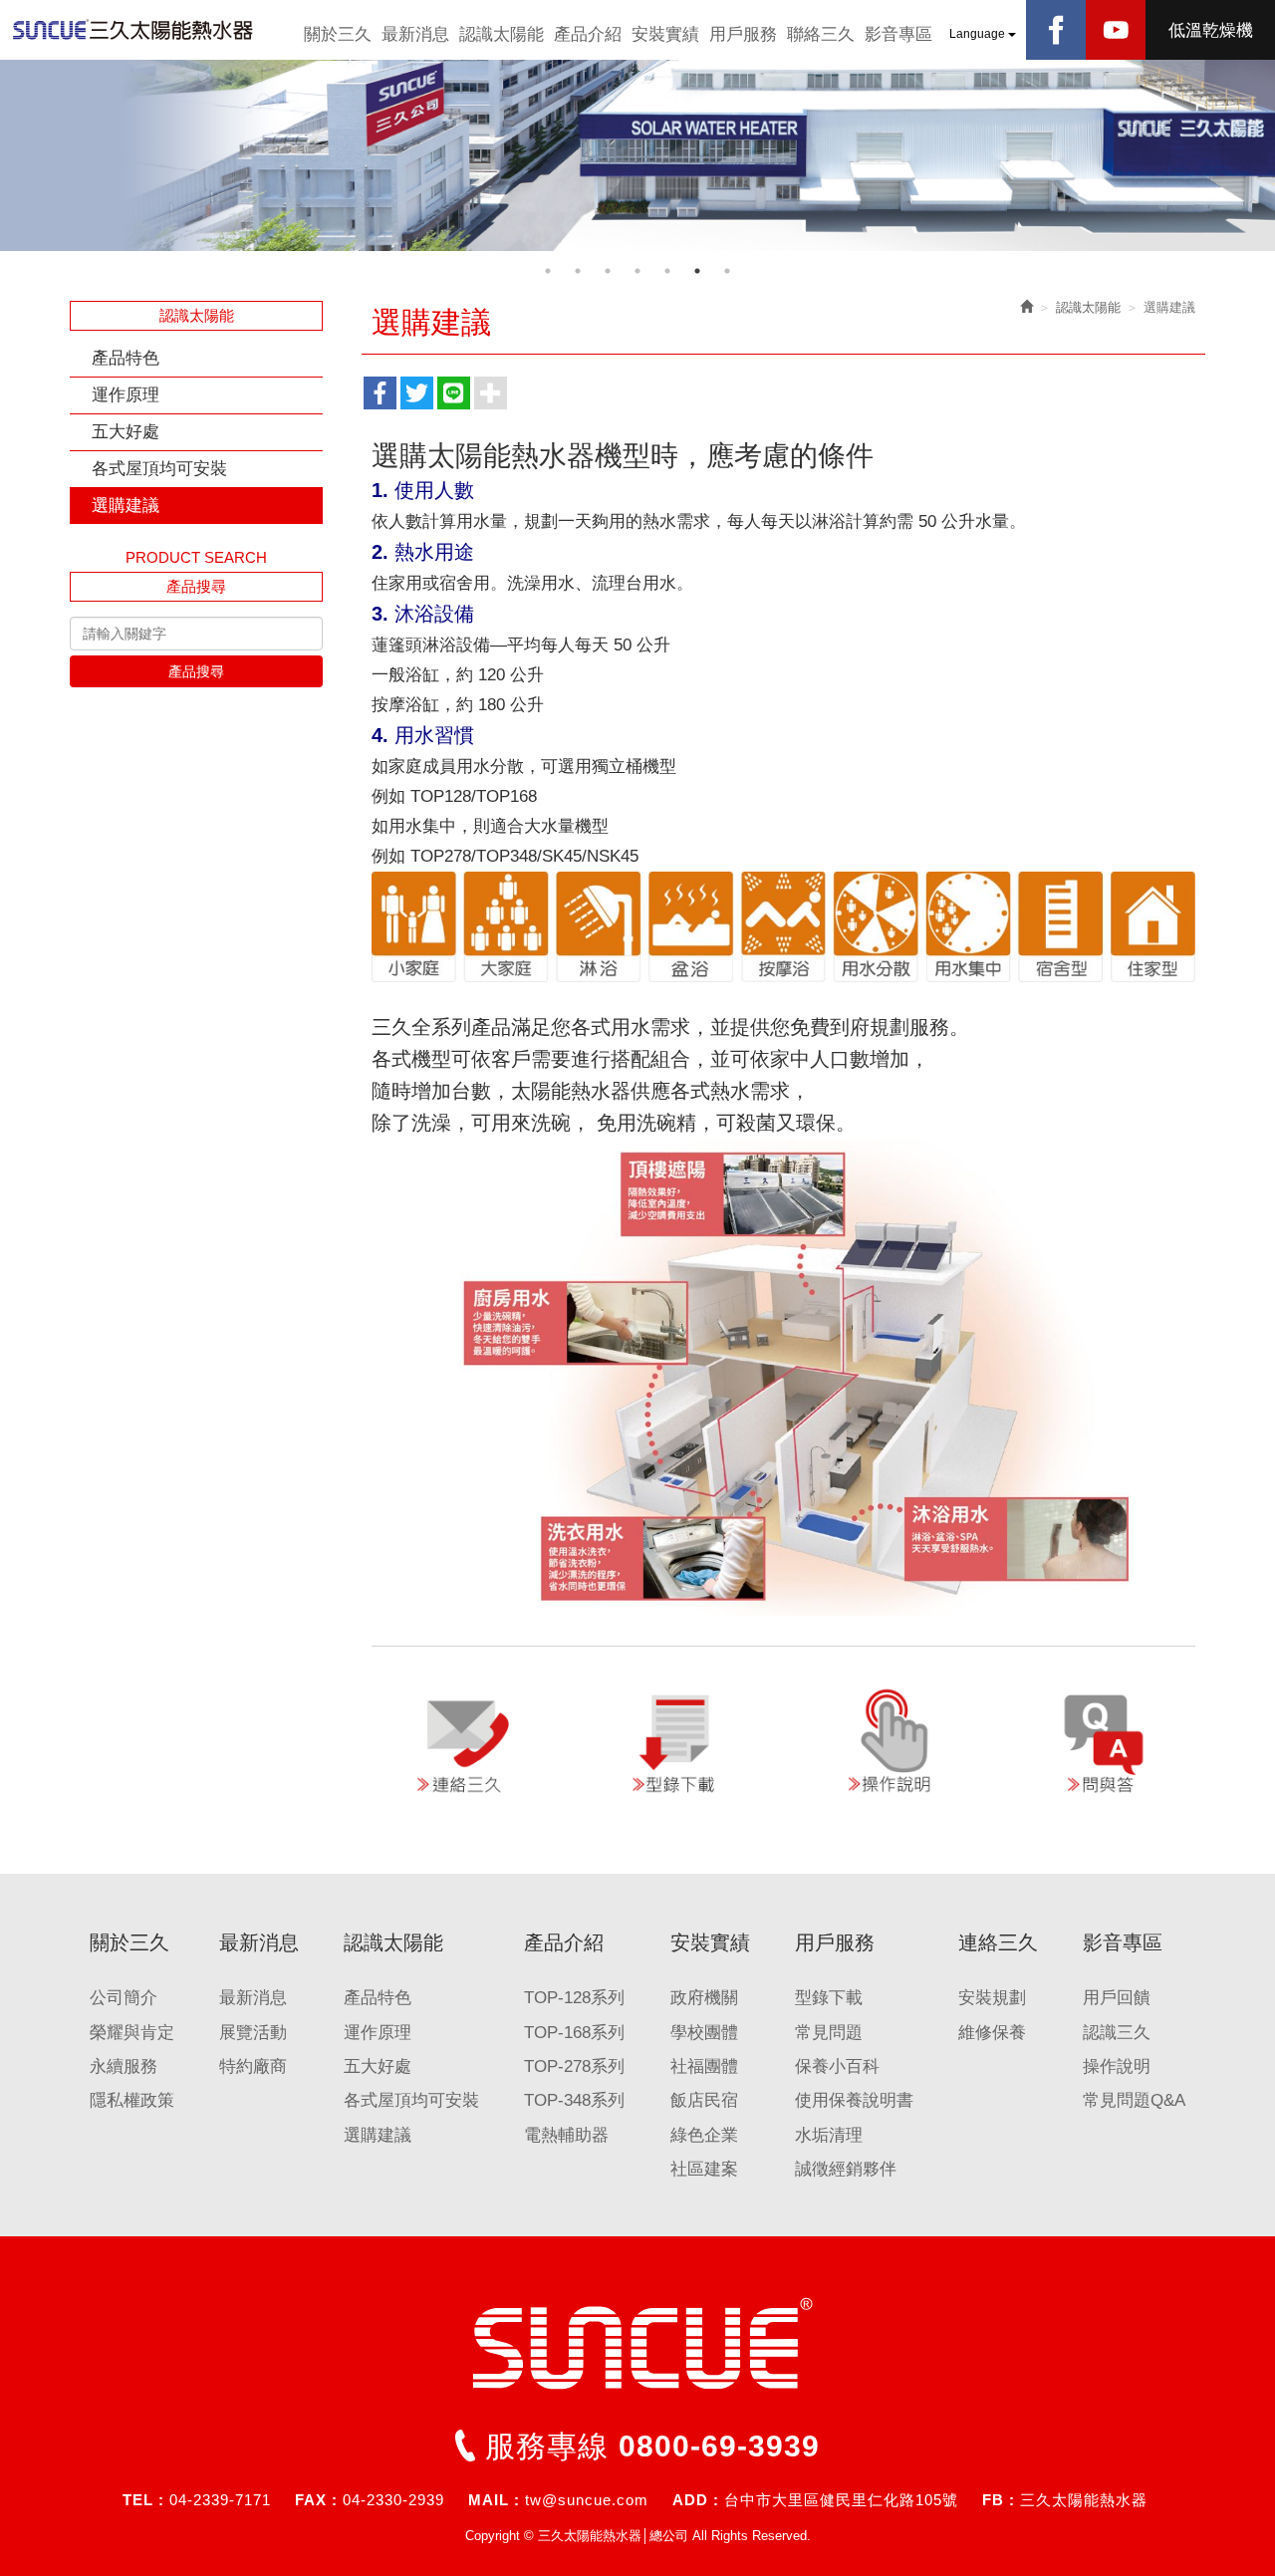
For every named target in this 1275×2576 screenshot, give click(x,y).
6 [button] (697, 271)
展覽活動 (253, 2033)
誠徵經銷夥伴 (846, 2169)
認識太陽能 (1088, 307)
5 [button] (667, 271)
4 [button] (637, 271)
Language (979, 34)
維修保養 (992, 2033)
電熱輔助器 (566, 2135)
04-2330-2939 (393, 2500)
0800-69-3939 (719, 2446)
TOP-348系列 (574, 2100)
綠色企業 (704, 2135)
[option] (637, 155)
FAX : (316, 2500)
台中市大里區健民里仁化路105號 (841, 2500)
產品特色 (126, 358)
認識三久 (1117, 2033)
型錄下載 (829, 1998)
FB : (999, 2500)
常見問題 (829, 2033)
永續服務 (124, 2066)
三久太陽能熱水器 (1084, 2500)
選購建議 (126, 506)
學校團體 (704, 2033)
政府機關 (704, 1998)
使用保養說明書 (854, 2100)
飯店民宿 (704, 2100)
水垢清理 (829, 2135)
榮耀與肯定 (132, 2033)
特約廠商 (253, 2066)
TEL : (143, 2500)
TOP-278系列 (574, 2066)
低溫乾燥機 (1211, 30)
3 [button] (608, 271)
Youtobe (1116, 30)
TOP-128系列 (574, 1998)
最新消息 (253, 1998)
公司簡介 (124, 1998)
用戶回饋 (1117, 1998)
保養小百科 (837, 2066)
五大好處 (126, 432)
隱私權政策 (132, 2100)
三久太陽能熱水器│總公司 (149, 30)
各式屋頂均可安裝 (159, 469)
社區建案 (704, 2169)
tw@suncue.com (587, 2500)
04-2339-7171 (220, 2500)
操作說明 (1117, 2066)
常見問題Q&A (1134, 2100)
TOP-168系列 (574, 2033)
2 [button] (578, 271)
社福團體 (704, 2066)
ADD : (696, 2500)
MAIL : (494, 2500)
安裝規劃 (992, 1998)
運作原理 (126, 395)
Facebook (1056, 30)
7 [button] (727, 271)
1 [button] (548, 271)
